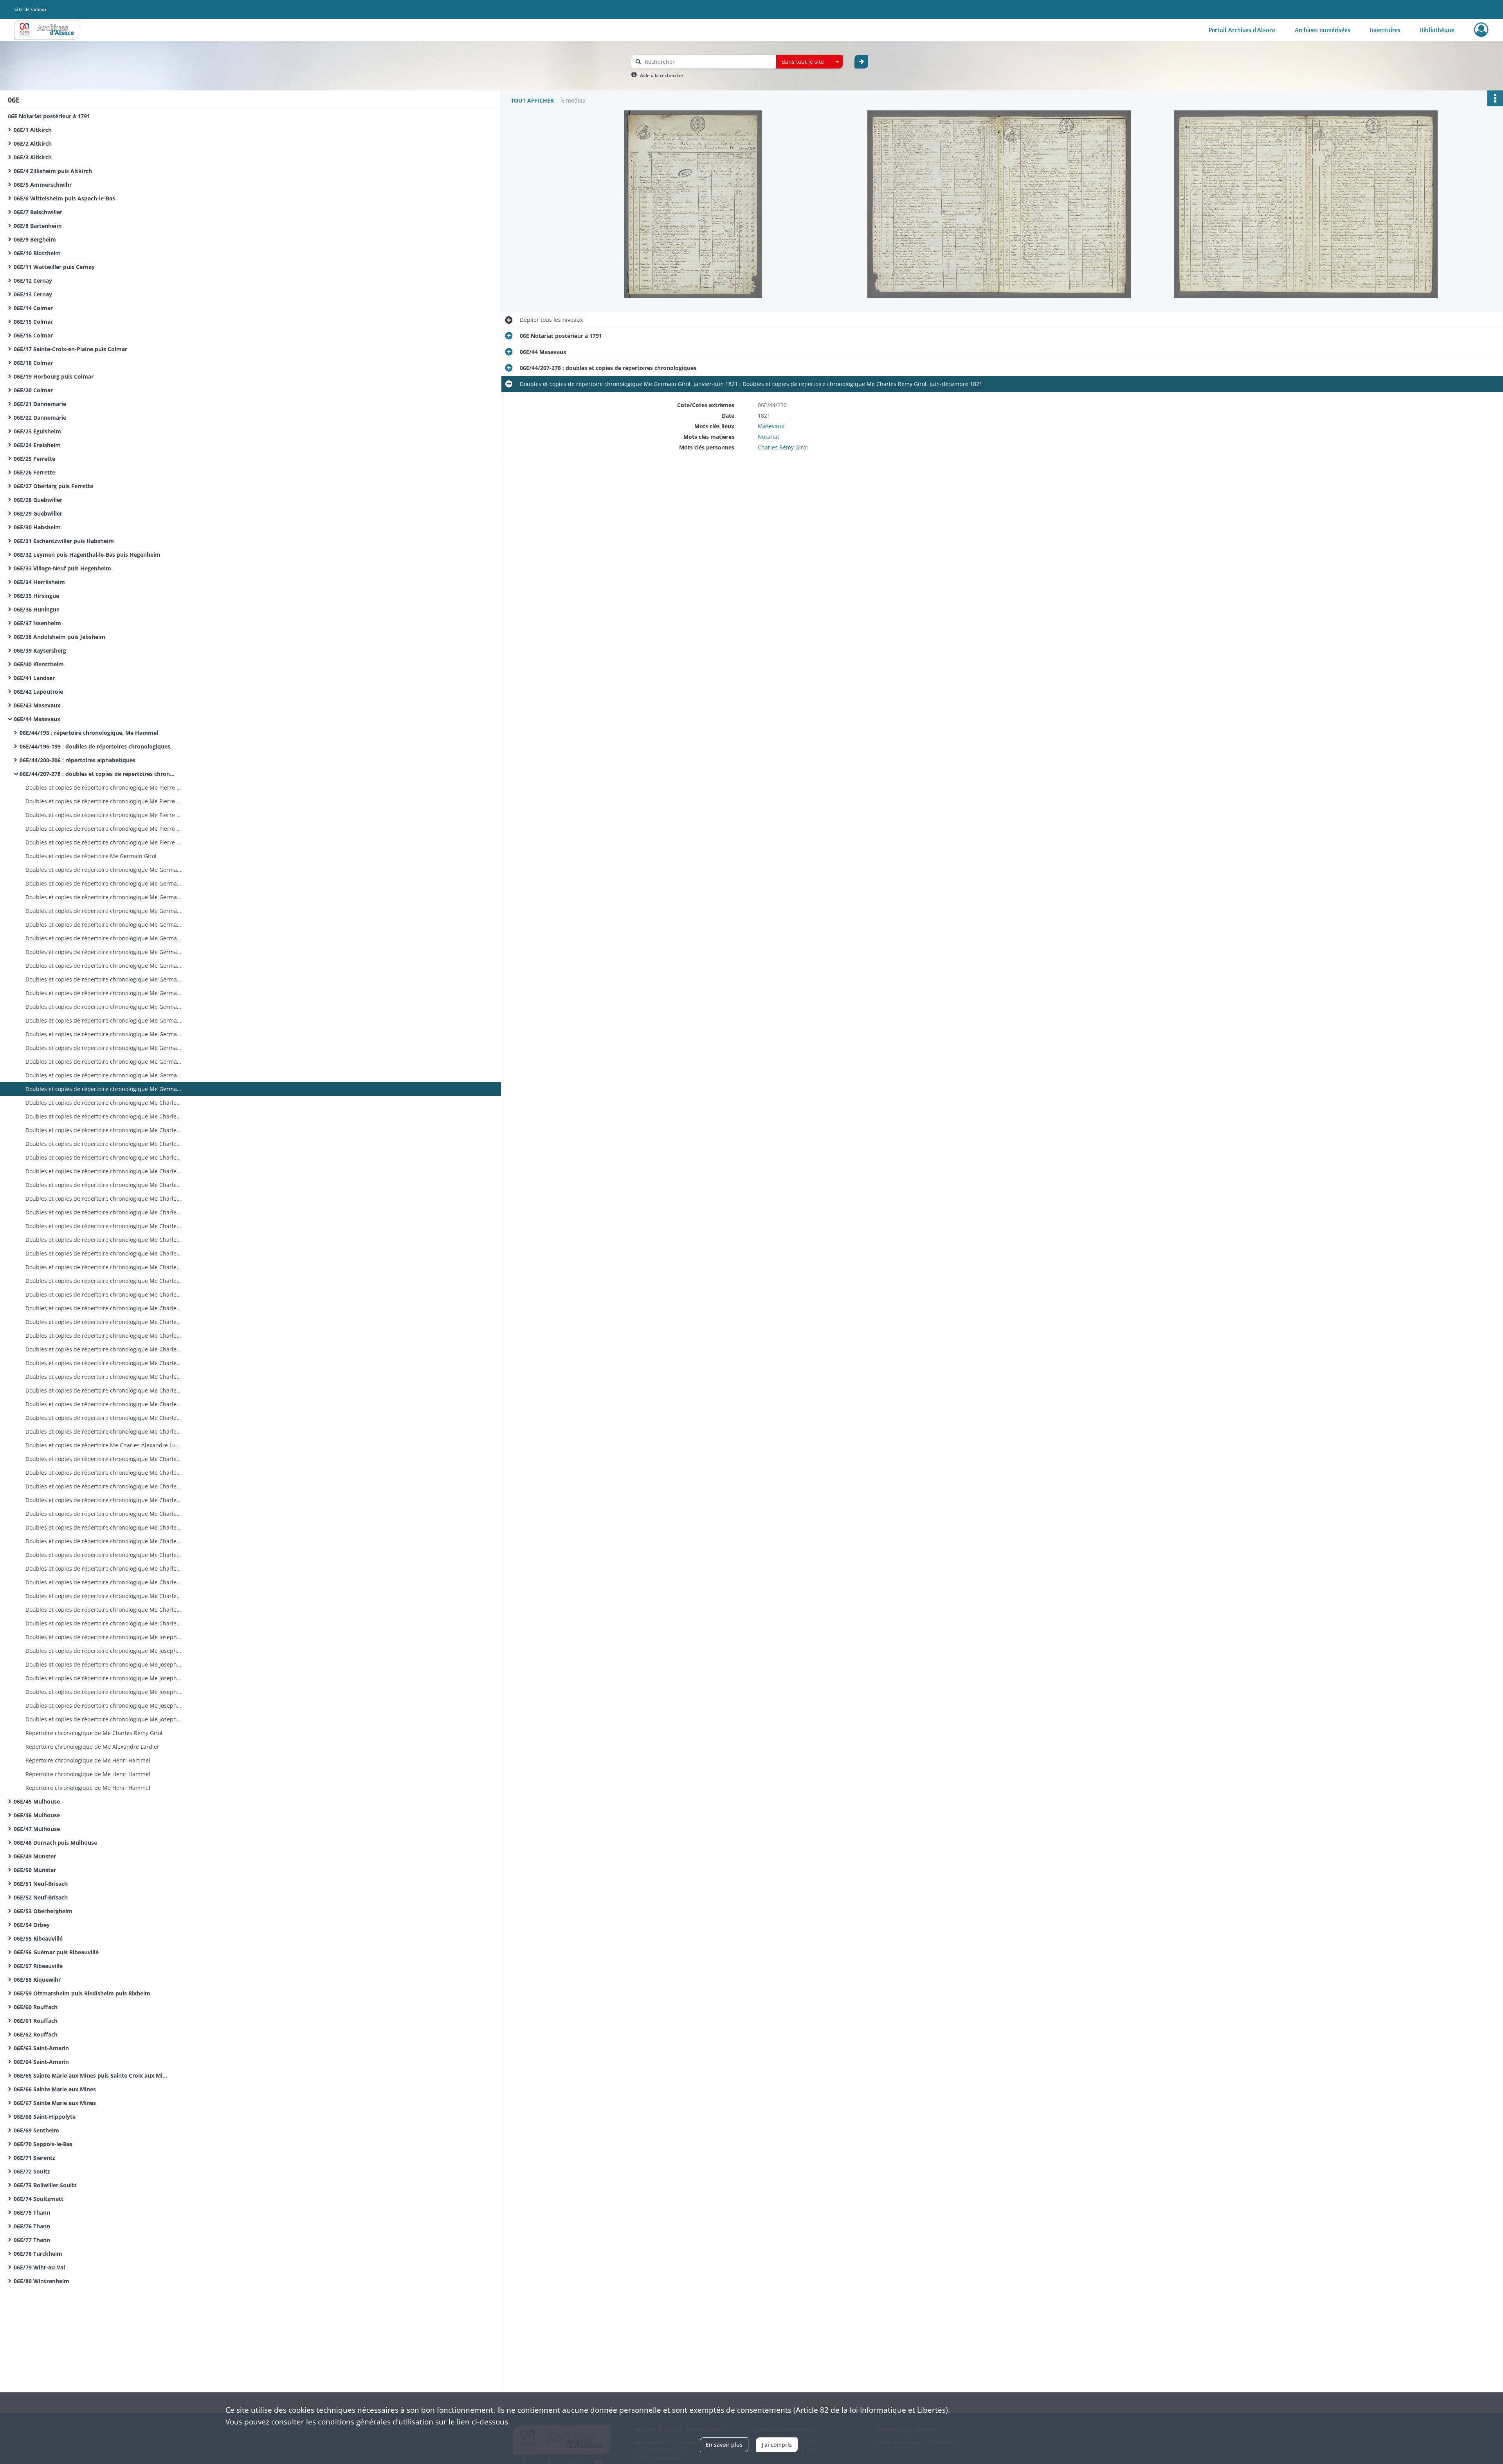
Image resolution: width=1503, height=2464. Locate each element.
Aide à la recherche (661, 75)
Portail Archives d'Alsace (1242, 30)
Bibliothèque (1437, 30)
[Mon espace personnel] (1481, 30)
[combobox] (809, 62)
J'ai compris (777, 2445)
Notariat (769, 437)
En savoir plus (724, 2445)
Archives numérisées (1323, 30)
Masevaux (771, 426)
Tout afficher (532, 100)
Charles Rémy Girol (783, 447)
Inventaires (1385, 30)
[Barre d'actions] (1495, 98)
